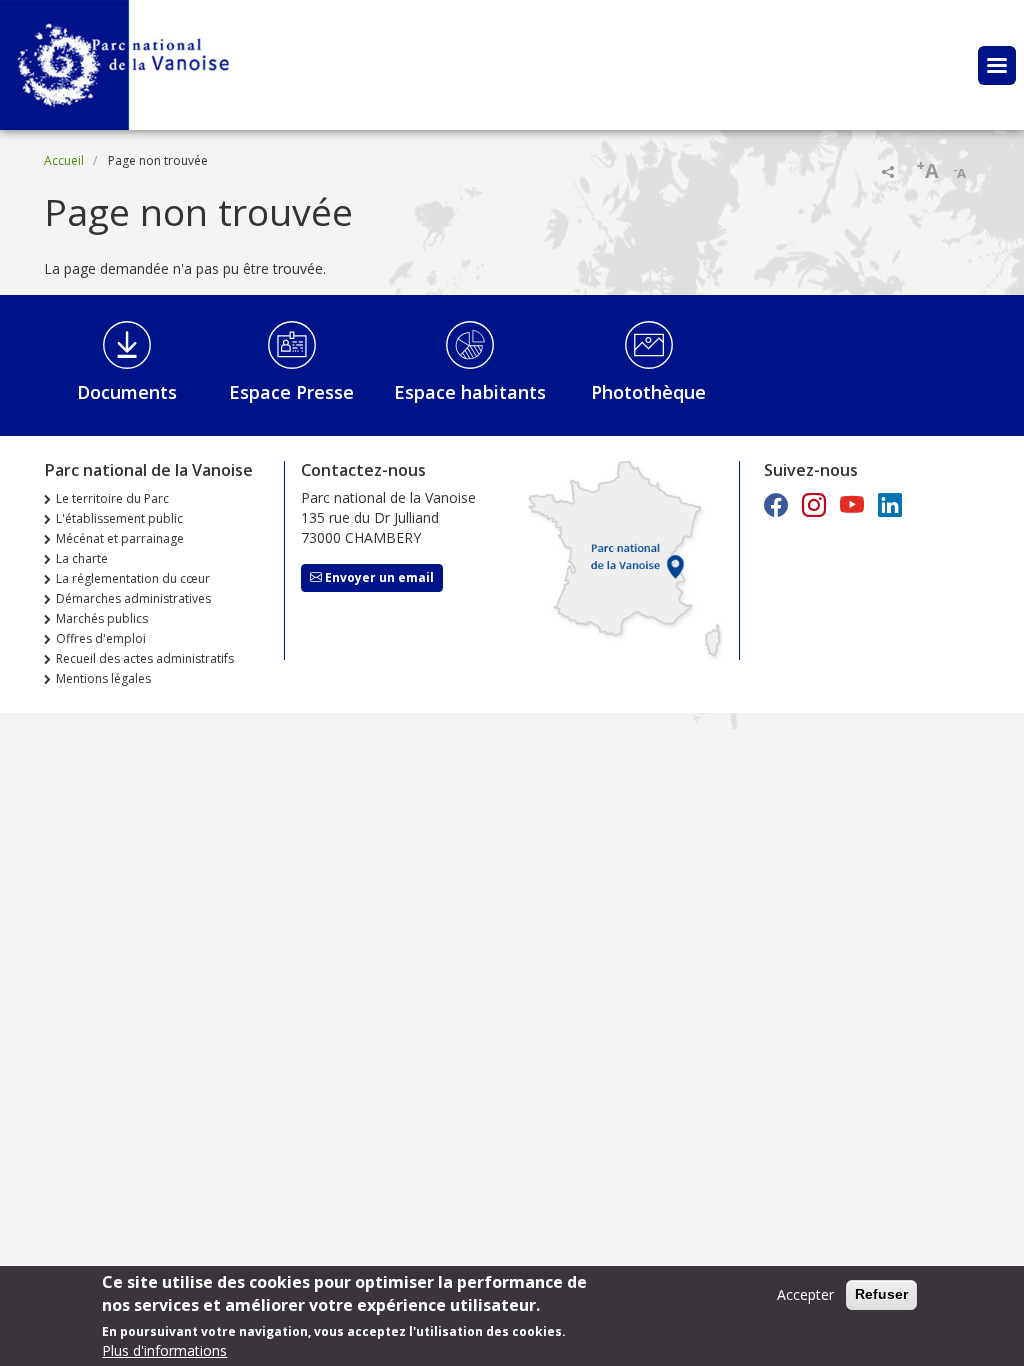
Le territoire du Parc (112, 498)
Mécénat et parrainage (120, 538)
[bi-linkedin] (890, 504)
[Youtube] (852, 504)
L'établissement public (119, 518)
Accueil (64, 160)
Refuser (881, 1294)
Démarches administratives (133, 598)
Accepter (805, 1294)
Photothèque (648, 392)
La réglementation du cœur (133, 578)
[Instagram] (814, 504)
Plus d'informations (164, 1350)
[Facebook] (776, 504)
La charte (82, 558)
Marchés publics (102, 618)
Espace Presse (291, 392)
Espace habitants (470, 392)
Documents (127, 392)
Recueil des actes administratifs (145, 658)
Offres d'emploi (101, 638)
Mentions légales (103, 678)
